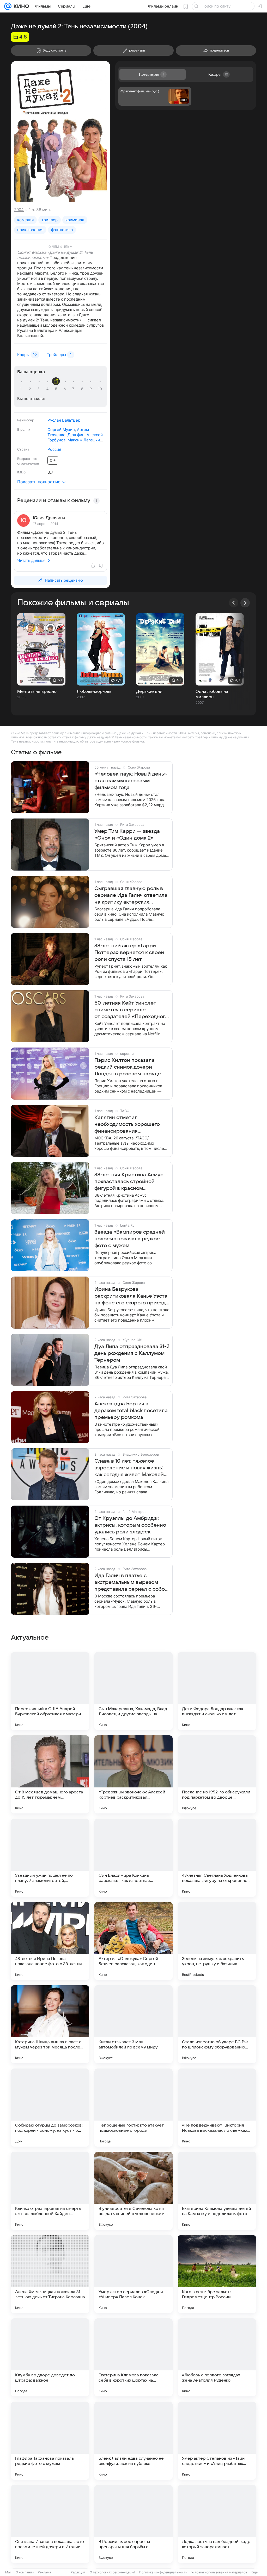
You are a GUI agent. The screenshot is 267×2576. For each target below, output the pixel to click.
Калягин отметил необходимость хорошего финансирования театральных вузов (127, 1125)
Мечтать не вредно (37, 691)
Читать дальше (31, 560)
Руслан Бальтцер (64, 420)
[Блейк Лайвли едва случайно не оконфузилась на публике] (133, 2441)
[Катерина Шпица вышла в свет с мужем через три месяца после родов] (50, 2024)
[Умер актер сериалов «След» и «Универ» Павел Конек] (133, 2274)
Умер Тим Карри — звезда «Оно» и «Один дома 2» (127, 835)
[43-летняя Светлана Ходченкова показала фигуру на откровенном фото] (217, 1858)
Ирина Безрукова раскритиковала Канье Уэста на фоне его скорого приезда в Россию (131, 1296)
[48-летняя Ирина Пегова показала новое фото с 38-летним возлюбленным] (50, 1941)
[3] (39, 389)
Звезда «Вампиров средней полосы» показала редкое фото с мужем (130, 1239)
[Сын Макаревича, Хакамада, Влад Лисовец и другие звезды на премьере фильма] (133, 1691)
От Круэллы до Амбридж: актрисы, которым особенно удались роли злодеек (130, 1525)
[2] (31, 389)
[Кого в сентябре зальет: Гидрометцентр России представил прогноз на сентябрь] (217, 2274)
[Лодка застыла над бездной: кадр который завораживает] (217, 2524)
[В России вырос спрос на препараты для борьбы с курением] (133, 2524)
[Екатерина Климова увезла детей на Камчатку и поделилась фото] (217, 2191)
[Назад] (234, 603)
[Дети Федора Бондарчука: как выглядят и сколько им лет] (217, 1691)
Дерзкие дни (149, 691)
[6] (65, 389)
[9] (92, 389)
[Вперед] (245, 603)
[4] (48, 389)
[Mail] (8, 6)
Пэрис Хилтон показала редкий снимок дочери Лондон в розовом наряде (128, 1067)
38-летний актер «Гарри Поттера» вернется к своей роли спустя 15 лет (129, 953)
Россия (54, 449)
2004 (19, 210)
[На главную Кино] (20, 6)
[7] (74, 389)
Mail (8, 2572)
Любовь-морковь (94, 691)
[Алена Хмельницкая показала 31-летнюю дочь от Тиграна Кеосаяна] (50, 2274)
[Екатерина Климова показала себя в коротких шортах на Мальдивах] (133, 2357)
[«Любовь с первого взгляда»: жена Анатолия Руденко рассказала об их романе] (217, 2357)
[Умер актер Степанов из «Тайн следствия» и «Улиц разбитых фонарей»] (217, 2441)
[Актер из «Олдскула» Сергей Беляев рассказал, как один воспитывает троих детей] (133, 1941)
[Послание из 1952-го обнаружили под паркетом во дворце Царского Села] (217, 1774)
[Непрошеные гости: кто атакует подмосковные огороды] (133, 2108)
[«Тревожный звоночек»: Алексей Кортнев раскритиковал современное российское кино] (133, 1774)
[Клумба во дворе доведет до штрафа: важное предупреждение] (50, 2357)
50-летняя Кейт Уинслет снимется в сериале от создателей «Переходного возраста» (131, 1010)
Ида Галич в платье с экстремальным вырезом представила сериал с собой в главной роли (131, 1583)
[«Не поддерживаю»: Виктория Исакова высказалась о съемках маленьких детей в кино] (217, 2108)
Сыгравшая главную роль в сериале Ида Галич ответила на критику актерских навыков (131, 896)
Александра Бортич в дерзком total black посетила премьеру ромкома (131, 1411)
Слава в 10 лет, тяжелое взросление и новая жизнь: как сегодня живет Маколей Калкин (129, 1468)
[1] (22, 389)
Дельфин (76, 435)
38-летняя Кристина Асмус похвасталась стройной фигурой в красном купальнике (129, 1182)
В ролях (24, 429)
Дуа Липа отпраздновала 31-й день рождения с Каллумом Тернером (132, 1353)
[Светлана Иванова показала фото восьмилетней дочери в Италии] (50, 2524)
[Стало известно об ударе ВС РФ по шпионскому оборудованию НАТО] (217, 2024)
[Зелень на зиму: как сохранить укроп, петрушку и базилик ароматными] (217, 1941)
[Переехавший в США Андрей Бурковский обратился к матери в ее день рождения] (50, 1691)
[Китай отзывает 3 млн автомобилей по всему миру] (133, 2024)
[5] (57, 389)
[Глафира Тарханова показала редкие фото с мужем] (50, 2441)
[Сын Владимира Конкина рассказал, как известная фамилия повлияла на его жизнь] (133, 1858)
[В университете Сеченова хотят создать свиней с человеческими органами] (133, 2191)
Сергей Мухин (61, 430)
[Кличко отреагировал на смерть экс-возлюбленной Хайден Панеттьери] (50, 2191)
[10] (100, 389)
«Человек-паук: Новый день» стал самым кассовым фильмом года (131, 781)
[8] (83, 389)
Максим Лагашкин (85, 440)
